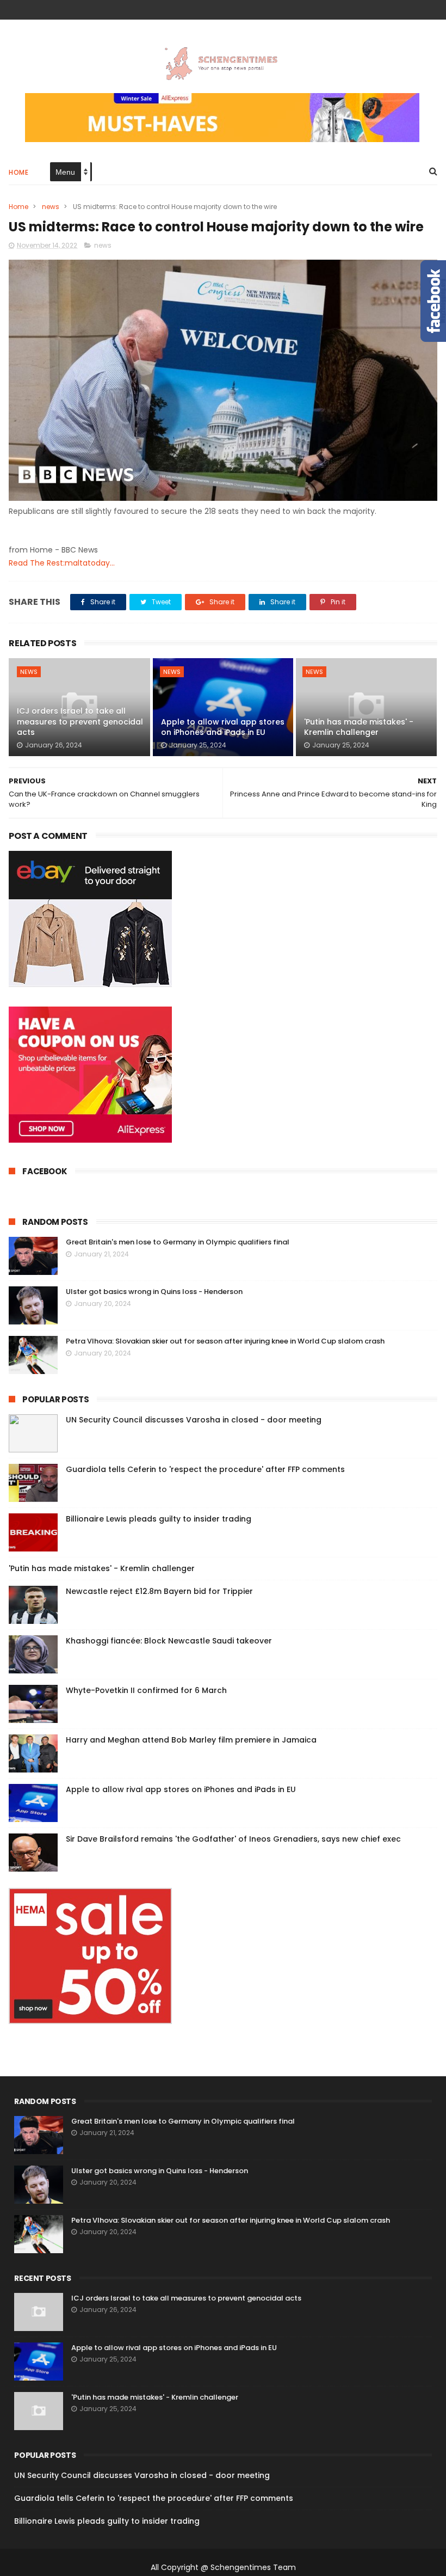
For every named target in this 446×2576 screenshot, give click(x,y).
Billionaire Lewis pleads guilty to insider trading (159, 1519)
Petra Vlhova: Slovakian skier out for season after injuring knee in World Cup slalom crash (225, 1341)
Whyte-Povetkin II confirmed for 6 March (146, 1690)
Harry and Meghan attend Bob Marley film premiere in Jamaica (191, 1740)
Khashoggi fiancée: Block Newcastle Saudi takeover (169, 1641)
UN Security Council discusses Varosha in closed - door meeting (194, 1420)
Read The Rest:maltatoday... (62, 563)
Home (18, 172)
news (51, 207)
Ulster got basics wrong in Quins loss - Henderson (154, 1292)
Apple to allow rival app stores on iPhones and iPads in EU (223, 727)
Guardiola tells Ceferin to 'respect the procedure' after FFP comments (205, 1469)
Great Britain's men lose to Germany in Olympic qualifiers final (178, 1242)
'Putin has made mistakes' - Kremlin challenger (359, 727)
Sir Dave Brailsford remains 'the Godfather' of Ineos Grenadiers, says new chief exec (233, 1839)
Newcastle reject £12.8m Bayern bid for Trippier (159, 1591)
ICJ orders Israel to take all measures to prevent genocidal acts (80, 722)
